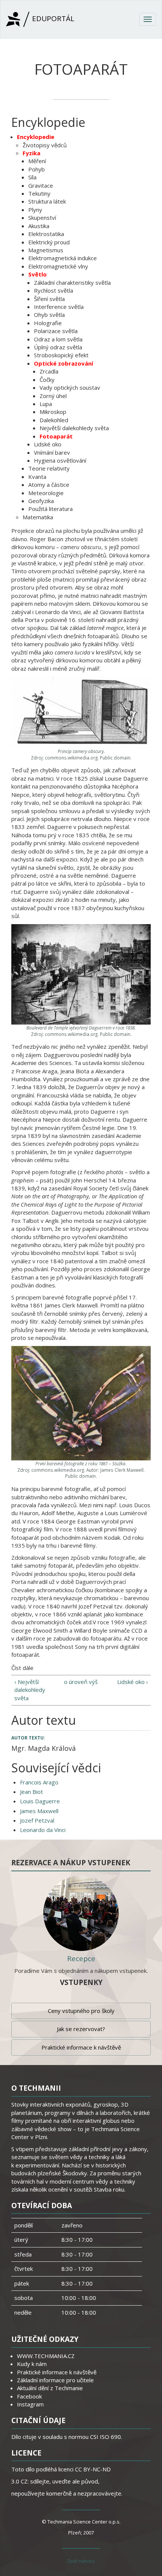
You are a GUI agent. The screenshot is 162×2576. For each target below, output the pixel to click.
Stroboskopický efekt (61, 355)
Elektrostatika (46, 234)
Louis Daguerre (40, 1801)
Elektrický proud (49, 242)
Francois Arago (39, 1782)
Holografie (48, 323)
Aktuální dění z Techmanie (50, 2388)
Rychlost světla (53, 290)
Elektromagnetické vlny (58, 266)
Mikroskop (53, 412)
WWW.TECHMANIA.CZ (46, 2356)
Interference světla (59, 307)
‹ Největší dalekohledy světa (30, 1690)
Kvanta (37, 477)
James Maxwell (39, 1811)
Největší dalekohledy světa (74, 428)
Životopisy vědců (45, 145)
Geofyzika (41, 501)
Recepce (81, 1959)
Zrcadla (49, 371)
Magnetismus (46, 250)
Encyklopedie (36, 137)
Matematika (38, 517)
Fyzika (31, 153)
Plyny (35, 210)
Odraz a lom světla (58, 339)
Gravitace (41, 185)
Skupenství (42, 218)
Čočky (47, 380)
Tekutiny (39, 193)
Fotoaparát (56, 436)
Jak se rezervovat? (81, 2029)
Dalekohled (54, 420)
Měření (37, 161)
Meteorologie (46, 493)
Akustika (39, 226)
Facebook (29, 2396)
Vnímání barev (52, 452)
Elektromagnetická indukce (63, 258)
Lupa (46, 404)
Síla (32, 177)
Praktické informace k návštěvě (81, 2047)
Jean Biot (31, 1792)
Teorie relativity (49, 468)
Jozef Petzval (37, 1820)
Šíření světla (49, 299)
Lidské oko (48, 444)
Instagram (30, 2404)
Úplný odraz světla (58, 347)
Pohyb (37, 169)
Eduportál (52, 19)
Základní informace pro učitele (55, 2380)
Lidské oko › (132, 1682)
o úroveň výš (81, 1682)
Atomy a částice (49, 485)
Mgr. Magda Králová (44, 1748)
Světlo (37, 274)
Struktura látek (47, 201)
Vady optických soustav (70, 387)
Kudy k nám (32, 2364)
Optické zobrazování (63, 363)
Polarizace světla (56, 331)
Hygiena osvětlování (60, 460)
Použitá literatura (50, 509)
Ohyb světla (49, 315)
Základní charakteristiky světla (72, 282)
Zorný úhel (53, 396)
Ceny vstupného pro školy (81, 2011)
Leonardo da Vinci (43, 1830)
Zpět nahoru (81, 2561)
